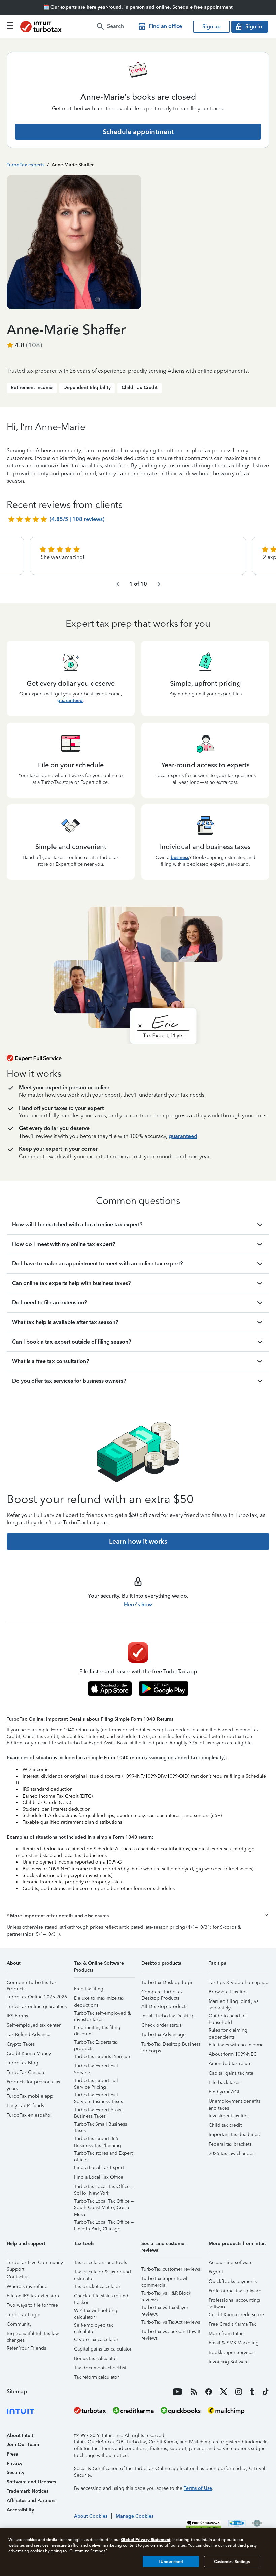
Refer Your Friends (26, 2348)
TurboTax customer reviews (171, 2269)
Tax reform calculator (97, 2377)
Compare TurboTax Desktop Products (162, 1993)
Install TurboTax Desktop (168, 2016)
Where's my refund (27, 2286)
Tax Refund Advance (29, 2035)
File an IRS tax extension (33, 2296)
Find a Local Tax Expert (99, 2168)
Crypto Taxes (21, 2044)
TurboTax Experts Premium (103, 2057)
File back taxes (225, 2082)
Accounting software (231, 2262)
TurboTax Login (24, 2315)
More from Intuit (226, 2334)
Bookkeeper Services (232, 2352)
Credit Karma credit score (236, 2315)
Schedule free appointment (202, 7)
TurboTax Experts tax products (96, 2043)
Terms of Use (198, 2488)
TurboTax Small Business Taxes (100, 2125)
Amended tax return (230, 2064)
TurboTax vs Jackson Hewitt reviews (171, 2333)
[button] (138, 1916)
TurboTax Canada (25, 2072)
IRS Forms (17, 2016)
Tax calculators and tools (100, 2262)
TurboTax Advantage (164, 2035)
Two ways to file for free (32, 2305)
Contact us (18, 2277)
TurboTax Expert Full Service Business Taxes (98, 2096)
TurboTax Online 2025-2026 (37, 1997)
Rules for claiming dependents (228, 2031)
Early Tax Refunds (25, 2106)
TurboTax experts (26, 165)
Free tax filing (89, 1989)
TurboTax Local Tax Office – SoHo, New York (104, 2187)
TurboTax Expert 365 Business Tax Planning (98, 2140)
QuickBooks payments (233, 2281)
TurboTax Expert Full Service (96, 2067)
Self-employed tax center (34, 2025)
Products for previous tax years (33, 2083)
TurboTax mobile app (30, 2096)
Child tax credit (225, 2125)
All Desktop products (164, 2006)
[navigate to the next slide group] (159, 584)
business (180, 857)
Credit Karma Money (29, 2053)
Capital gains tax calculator (103, 2349)
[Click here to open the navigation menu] (10, 25)
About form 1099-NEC (233, 2054)
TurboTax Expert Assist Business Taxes (98, 2111)
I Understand (171, 2562)
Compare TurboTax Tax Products (32, 1983)
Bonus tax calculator (96, 2358)
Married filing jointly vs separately (234, 2002)
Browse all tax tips (228, 1992)
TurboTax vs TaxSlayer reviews (165, 2309)
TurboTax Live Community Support (35, 2264)
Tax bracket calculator (97, 2286)
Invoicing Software (229, 2362)
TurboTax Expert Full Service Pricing (96, 2081)
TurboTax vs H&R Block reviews (166, 2294)
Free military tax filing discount (97, 2029)
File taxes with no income (236, 2045)
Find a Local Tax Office (99, 2177)
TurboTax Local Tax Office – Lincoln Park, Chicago (104, 2223)
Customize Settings (232, 2562)
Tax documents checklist (100, 2368)
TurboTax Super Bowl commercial (164, 2280)
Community (19, 2324)
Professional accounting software (234, 2301)
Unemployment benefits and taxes (235, 2102)
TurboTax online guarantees (37, 2006)
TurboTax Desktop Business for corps (171, 2045)
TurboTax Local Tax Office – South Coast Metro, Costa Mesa (104, 2202)
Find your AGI (224, 2092)
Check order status (161, 2025)
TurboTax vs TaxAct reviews (171, 2322)
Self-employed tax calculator (94, 2326)
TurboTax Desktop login (167, 1982)
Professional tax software (235, 2291)
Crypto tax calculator (96, 2340)
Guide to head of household (227, 2017)
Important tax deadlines (234, 2135)
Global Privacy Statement (146, 2539)
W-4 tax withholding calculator (96, 2312)
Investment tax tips (229, 2116)
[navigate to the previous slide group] (118, 584)
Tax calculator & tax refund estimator (102, 2273)
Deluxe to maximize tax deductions (99, 1999)
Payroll (216, 2272)
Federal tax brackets (230, 2144)
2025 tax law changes (232, 2153)
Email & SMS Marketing (234, 2343)
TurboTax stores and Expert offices (103, 2154)
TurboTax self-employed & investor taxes (102, 2014)
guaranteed (70, 701)
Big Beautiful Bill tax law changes (33, 2335)
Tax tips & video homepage (238, 1982)
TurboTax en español (29, 2115)
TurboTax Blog (23, 2063)
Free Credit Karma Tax (232, 2324)
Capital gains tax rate (231, 2073)
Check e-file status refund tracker (101, 2297)
